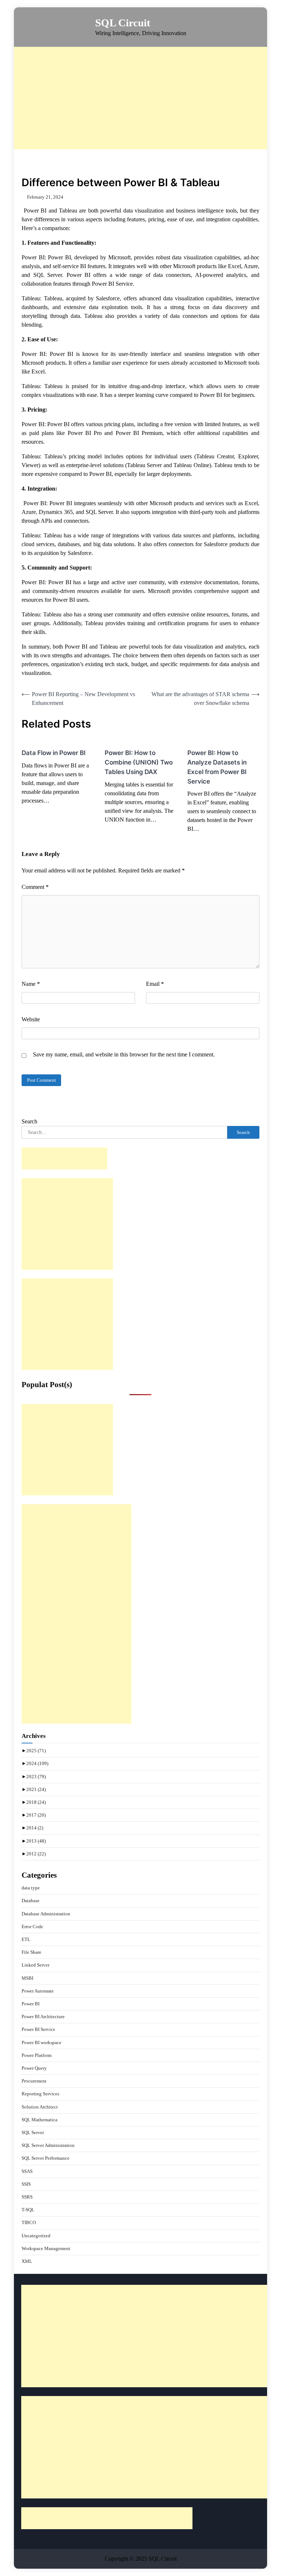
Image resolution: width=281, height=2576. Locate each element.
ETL (26, 1939)
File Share (31, 1952)
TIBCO (29, 2222)
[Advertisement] (147, 98)
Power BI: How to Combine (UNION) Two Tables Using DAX (139, 762)
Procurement (34, 2081)
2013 (36, 1841)
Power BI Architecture (43, 2017)
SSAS (27, 2171)
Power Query (34, 2068)
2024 (37, 1763)
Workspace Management (46, 2248)
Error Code (32, 1927)
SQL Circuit (123, 23)
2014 (35, 1828)
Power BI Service (38, 2029)
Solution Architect (40, 2107)
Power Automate (38, 1991)
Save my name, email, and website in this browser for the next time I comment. (124, 1054)
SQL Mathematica (40, 2120)
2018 (36, 1802)
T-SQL (28, 2210)
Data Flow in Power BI (54, 753)
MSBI (27, 1978)
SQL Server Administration (48, 2145)
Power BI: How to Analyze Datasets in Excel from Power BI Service (217, 767)
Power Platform (37, 2055)
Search (29, 1121)
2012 (36, 1854)
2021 (36, 1789)
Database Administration (46, 1914)
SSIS (26, 2184)
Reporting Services (40, 2094)
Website (31, 1019)
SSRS (27, 2197)
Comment (35, 887)
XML (27, 2261)
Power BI (31, 2004)
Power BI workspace (42, 2042)
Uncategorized (36, 2236)
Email (155, 984)
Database (31, 1901)
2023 (36, 1777)
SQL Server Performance (46, 2158)
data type (31, 1888)
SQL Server (33, 2132)
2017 (36, 1815)
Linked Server (35, 1965)
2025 (36, 1751)
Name (31, 984)
